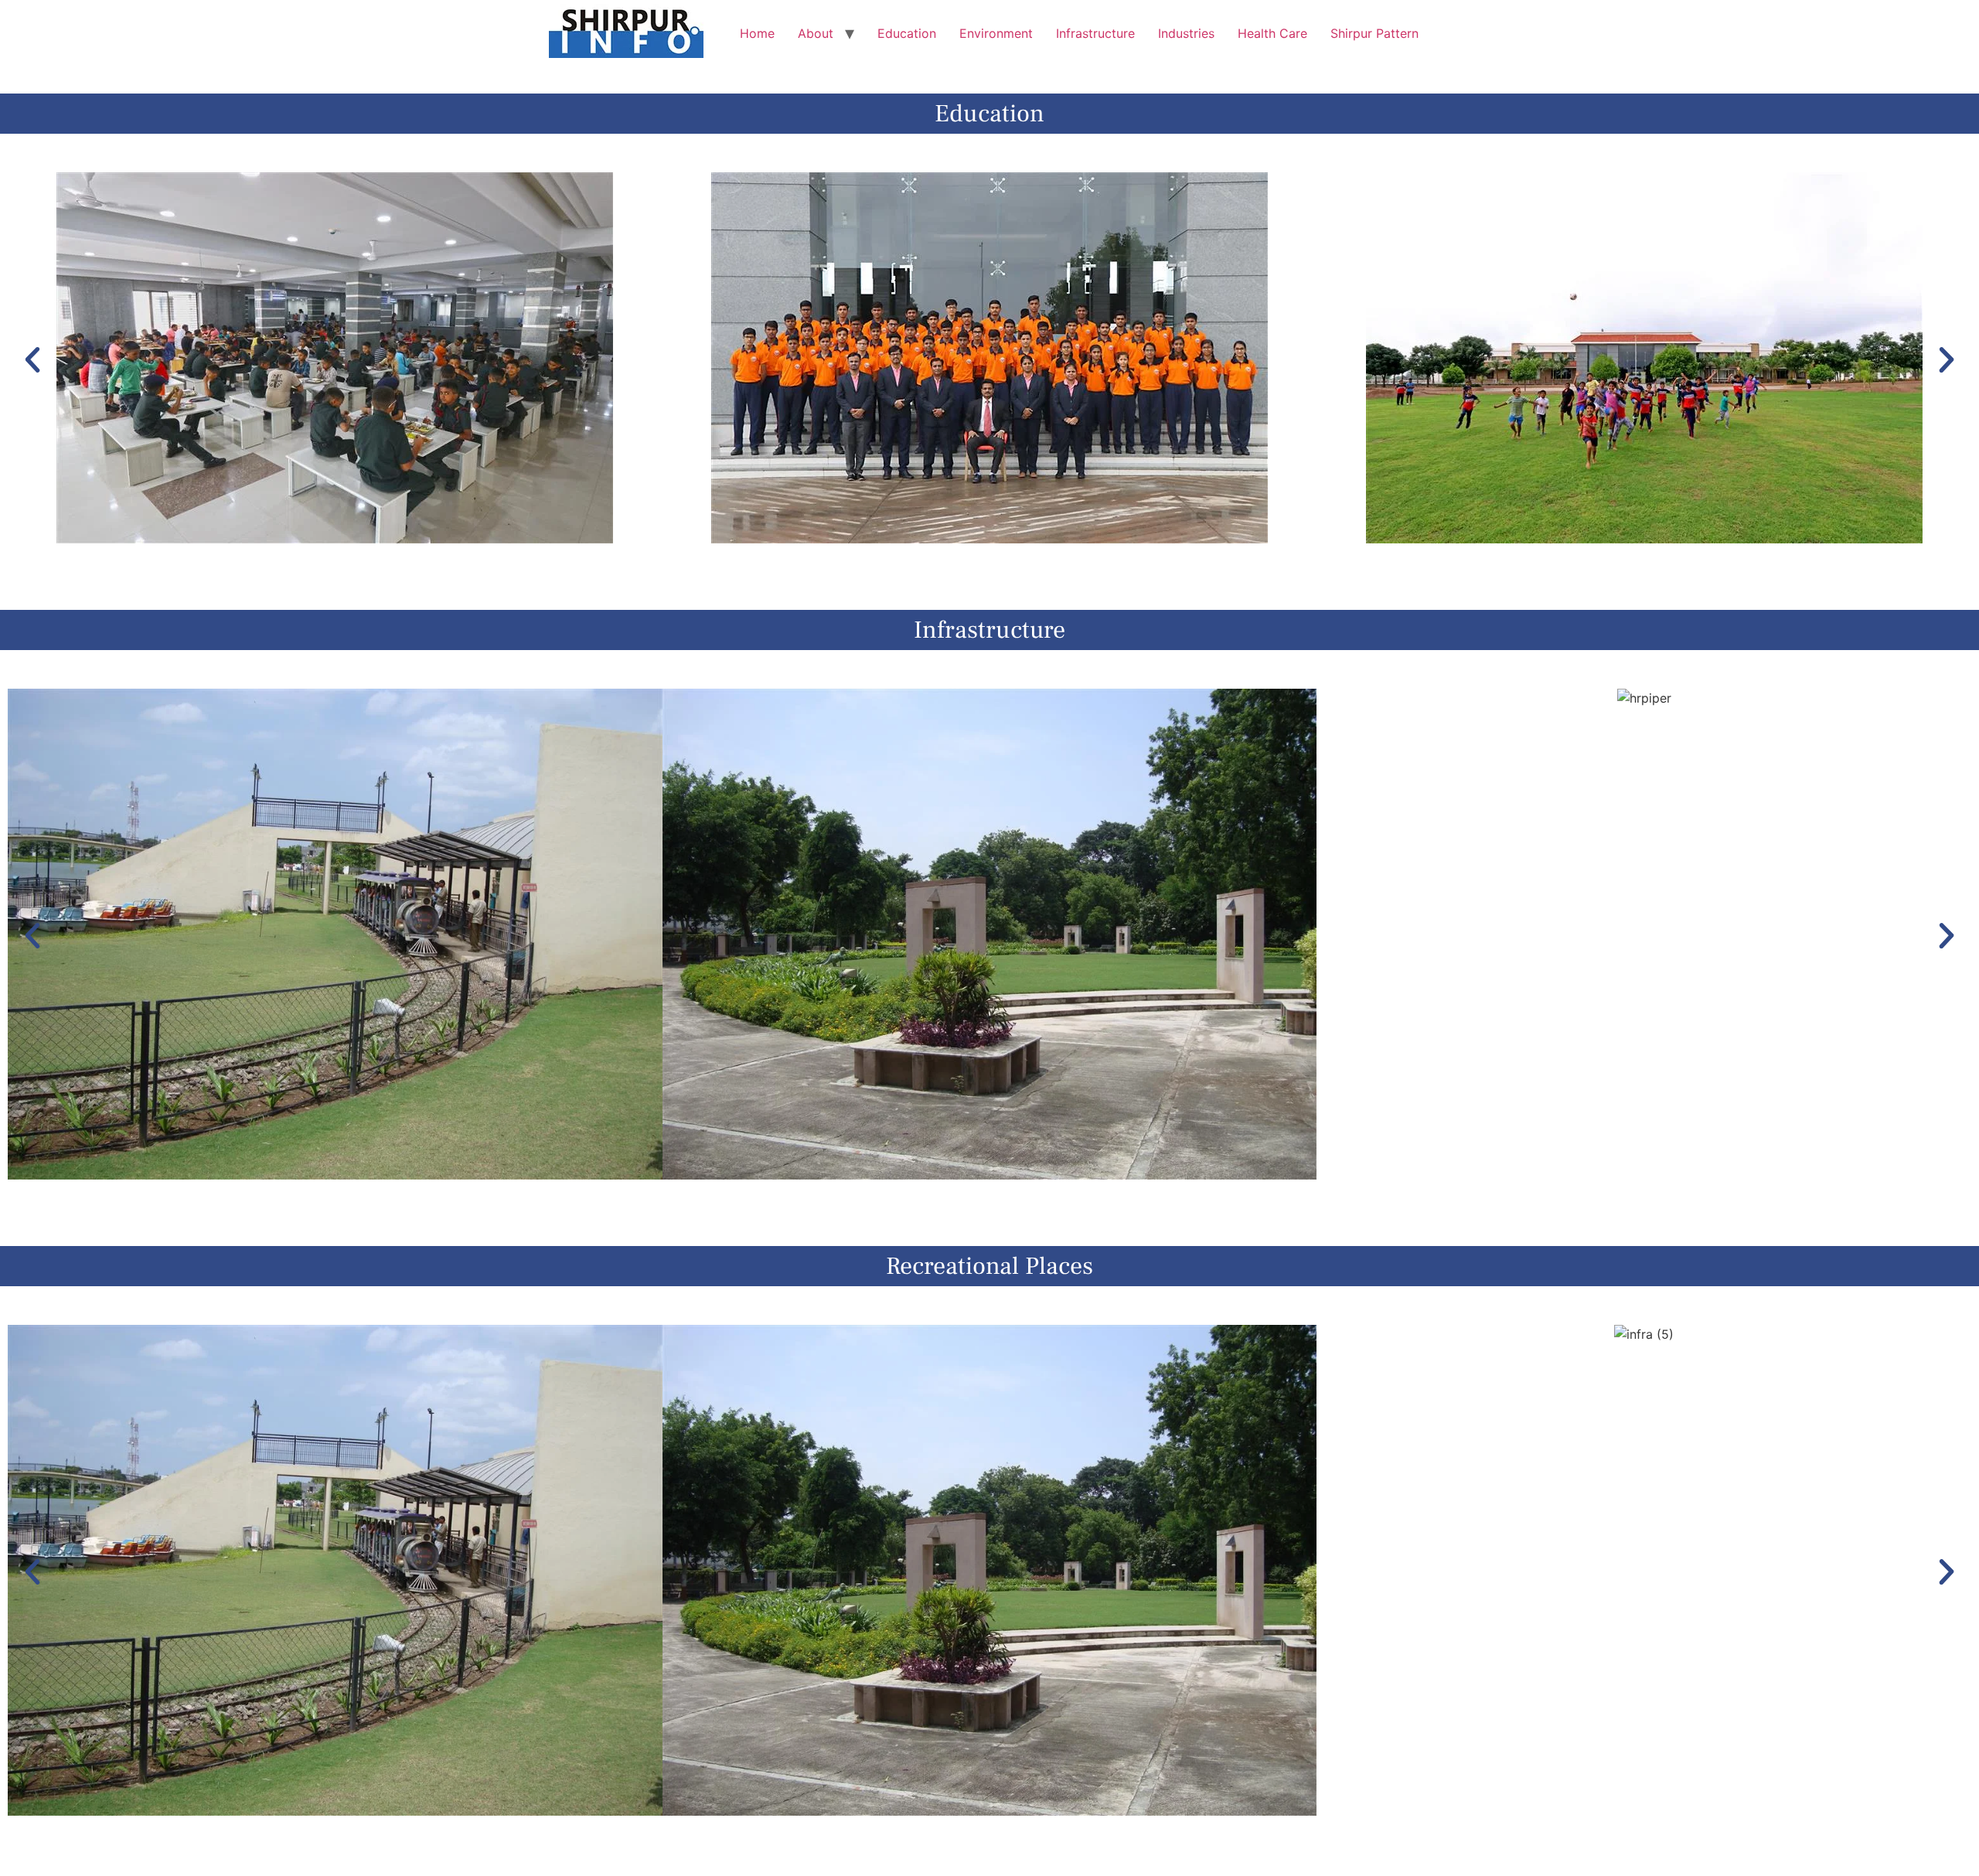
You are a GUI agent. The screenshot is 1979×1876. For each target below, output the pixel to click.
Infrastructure (1095, 33)
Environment (996, 33)
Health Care (1272, 33)
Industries (1186, 33)
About (816, 33)
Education (907, 33)
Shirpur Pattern (1374, 33)
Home (757, 33)
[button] (32, 360)
